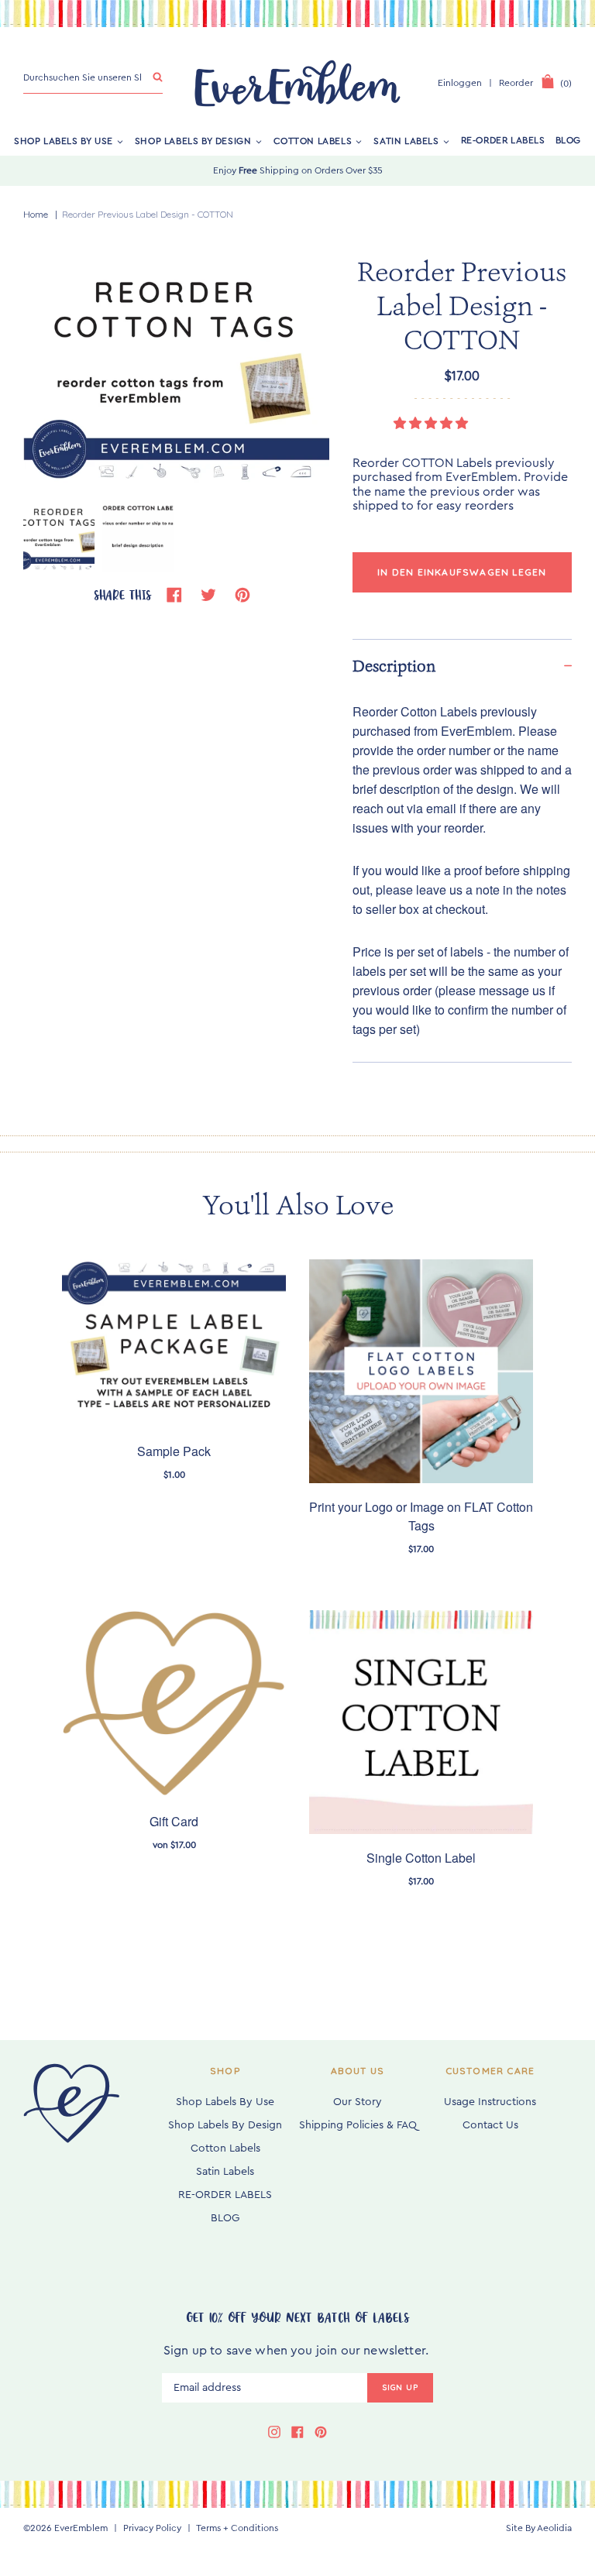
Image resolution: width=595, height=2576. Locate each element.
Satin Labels (406, 140)
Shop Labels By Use (64, 140)
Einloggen (460, 83)
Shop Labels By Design (193, 140)
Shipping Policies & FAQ (358, 2125)
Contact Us (490, 2125)
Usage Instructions (490, 2102)
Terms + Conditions (237, 2528)
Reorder (516, 83)
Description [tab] (394, 666)
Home (36, 214)
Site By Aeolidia (539, 2528)
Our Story (358, 2102)
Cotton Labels (313, 140)
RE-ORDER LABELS (503, 140)
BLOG (568, 140)
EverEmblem (81, 2528)
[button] (432, 424)
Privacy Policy (152, 2528)
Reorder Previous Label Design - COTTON (148, 214)
